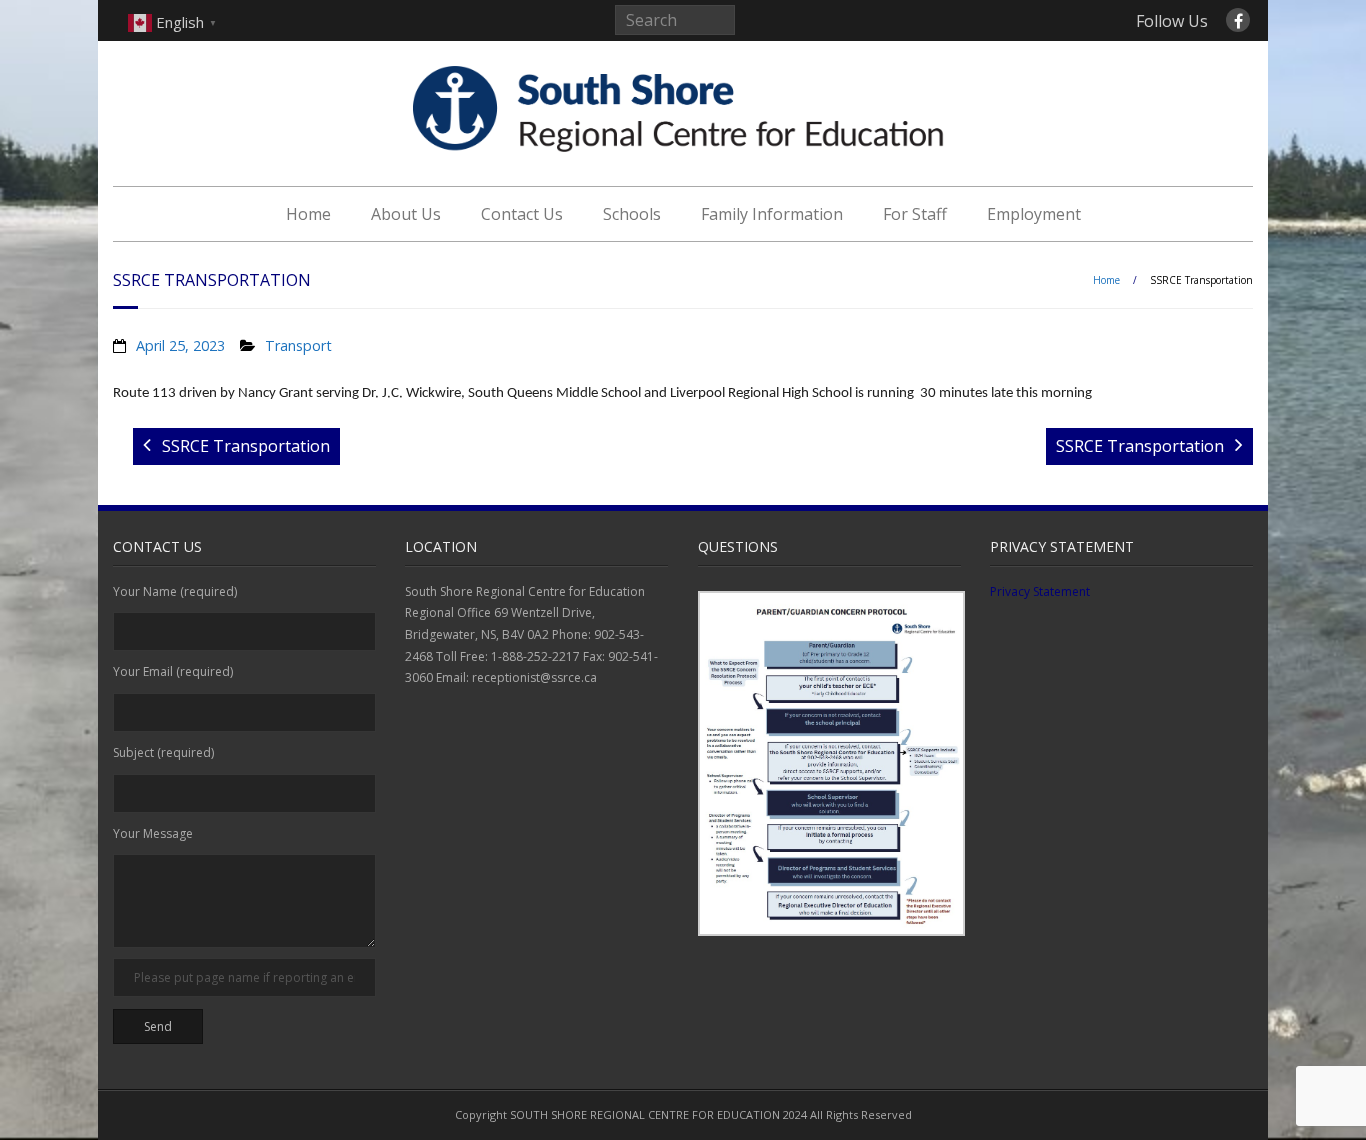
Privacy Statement (1040, 591)
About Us (406, 214)
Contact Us (522, 214)
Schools (632, 214)
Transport (298, 345)
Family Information (772, 214)
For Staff (915, 214)
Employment (1034, 214)
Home (308, 214)
